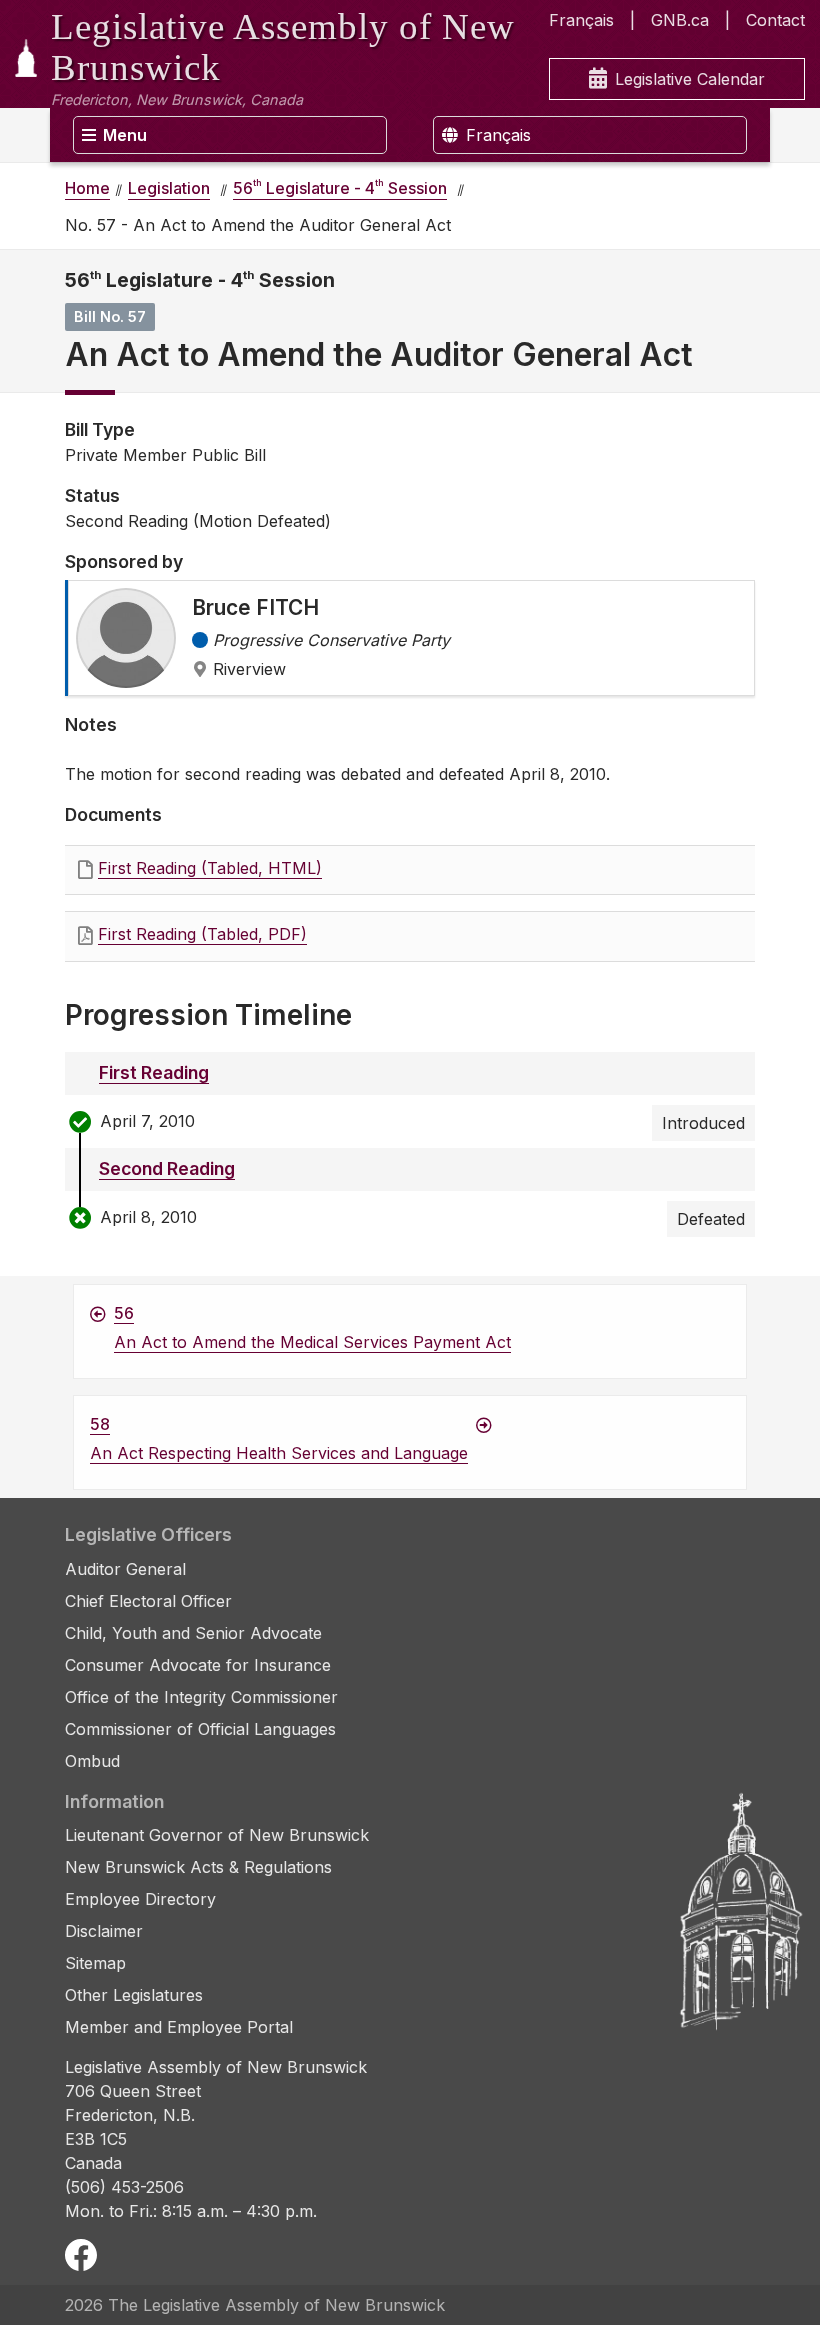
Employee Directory (140, 1899)
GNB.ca (680, 20)
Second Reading (167, 1168)
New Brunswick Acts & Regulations (198, 1867)
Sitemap (95, 1963)
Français (581, 20)
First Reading (154, 1072)
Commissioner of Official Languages (200, 1729)
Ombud (92, 1761)
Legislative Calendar (690, 79)
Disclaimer (104, 1931)
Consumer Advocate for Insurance (198, 1665)
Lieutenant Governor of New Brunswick (217, 1835)
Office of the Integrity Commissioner (201, 1697)
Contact (775, 20)
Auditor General (125, 1569)
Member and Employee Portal (179, 2027)
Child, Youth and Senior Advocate (193, 1633)
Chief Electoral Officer (148, 1601)
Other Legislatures (134, 1995)
